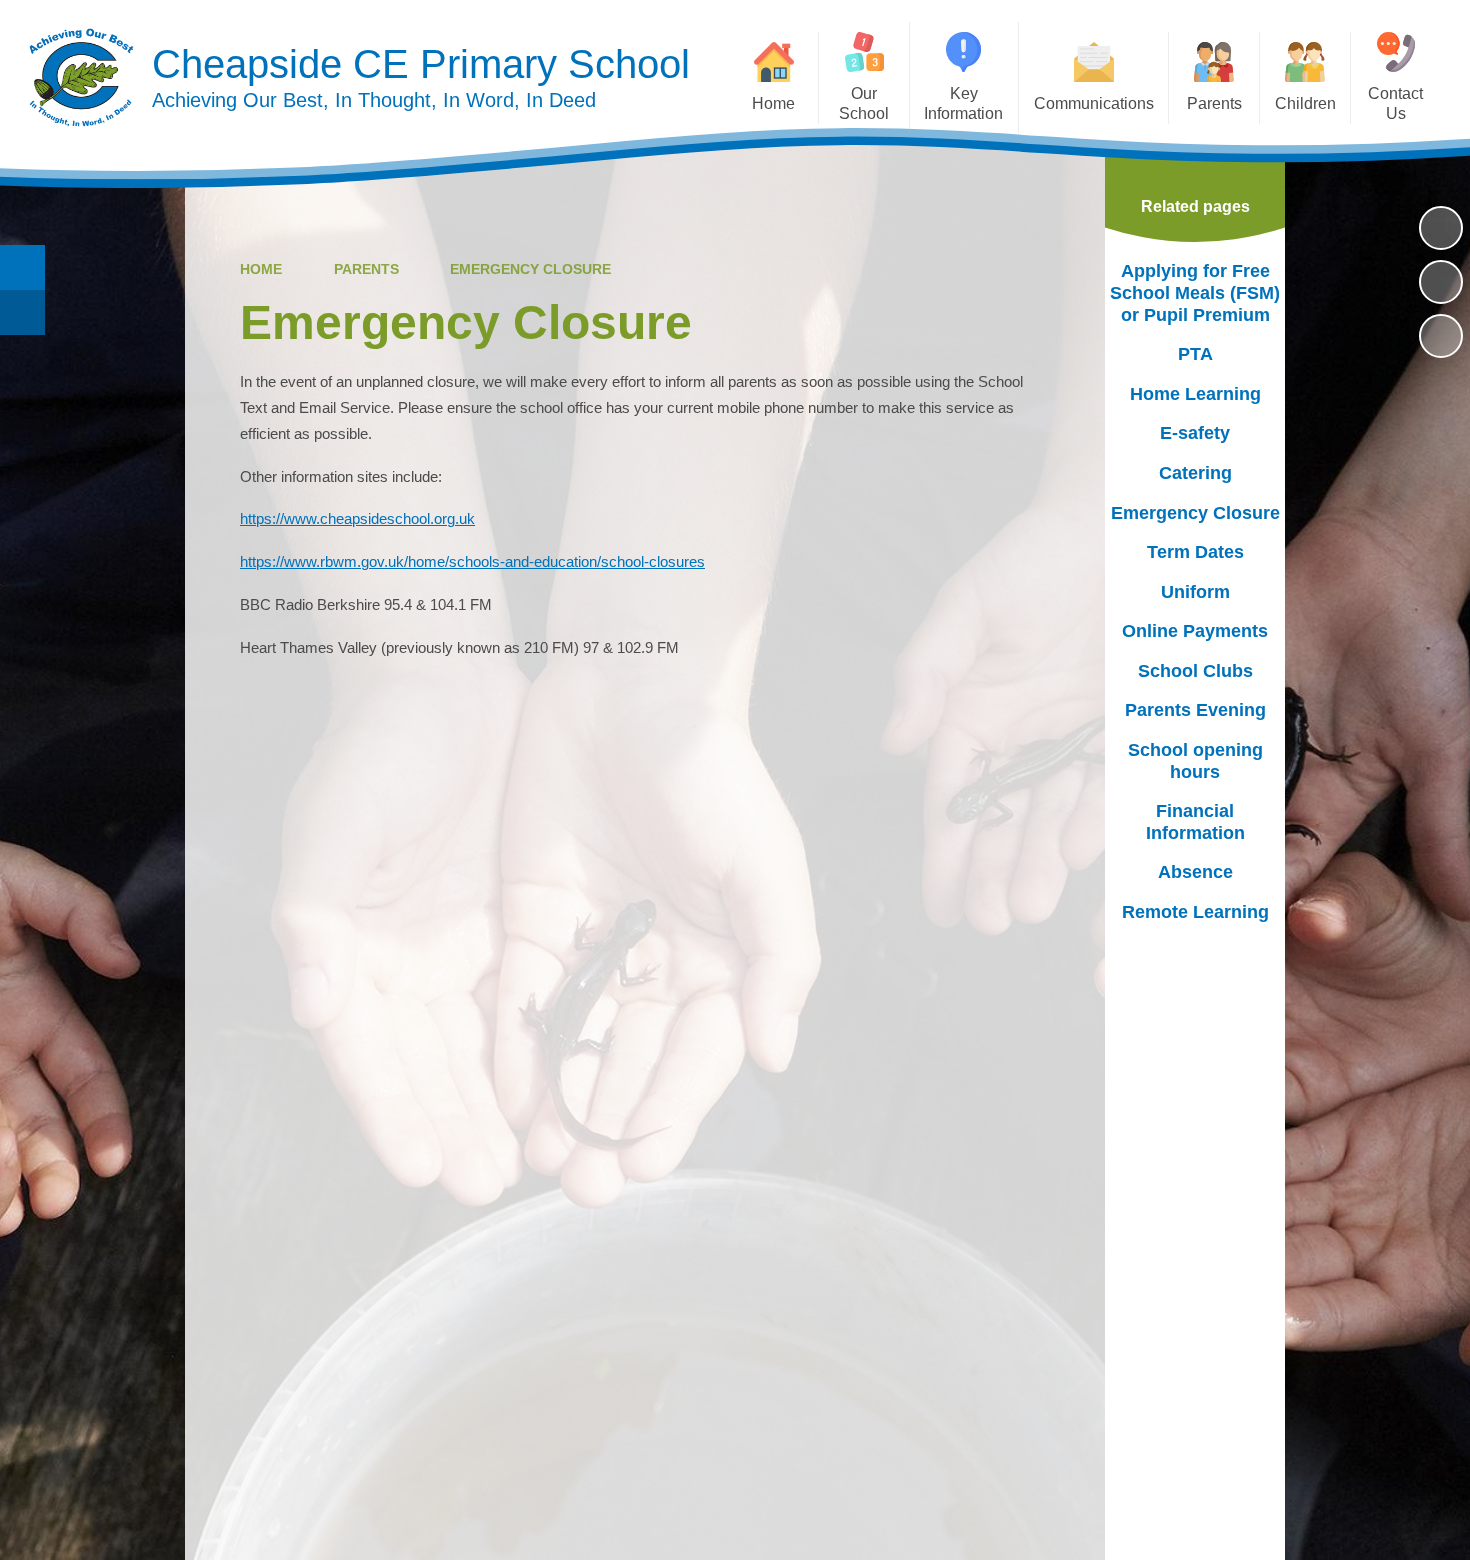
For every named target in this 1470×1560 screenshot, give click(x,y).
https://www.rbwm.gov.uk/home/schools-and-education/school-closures (472, 562)
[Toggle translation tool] (22, 312)
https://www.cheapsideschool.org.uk (357, 519)
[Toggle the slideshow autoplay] (1441, 228)
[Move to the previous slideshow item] (1441, 282)
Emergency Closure (530, 269)
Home (261, 269)
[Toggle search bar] (22, 267)
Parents (366, 269)
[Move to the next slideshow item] (1441, 336)
